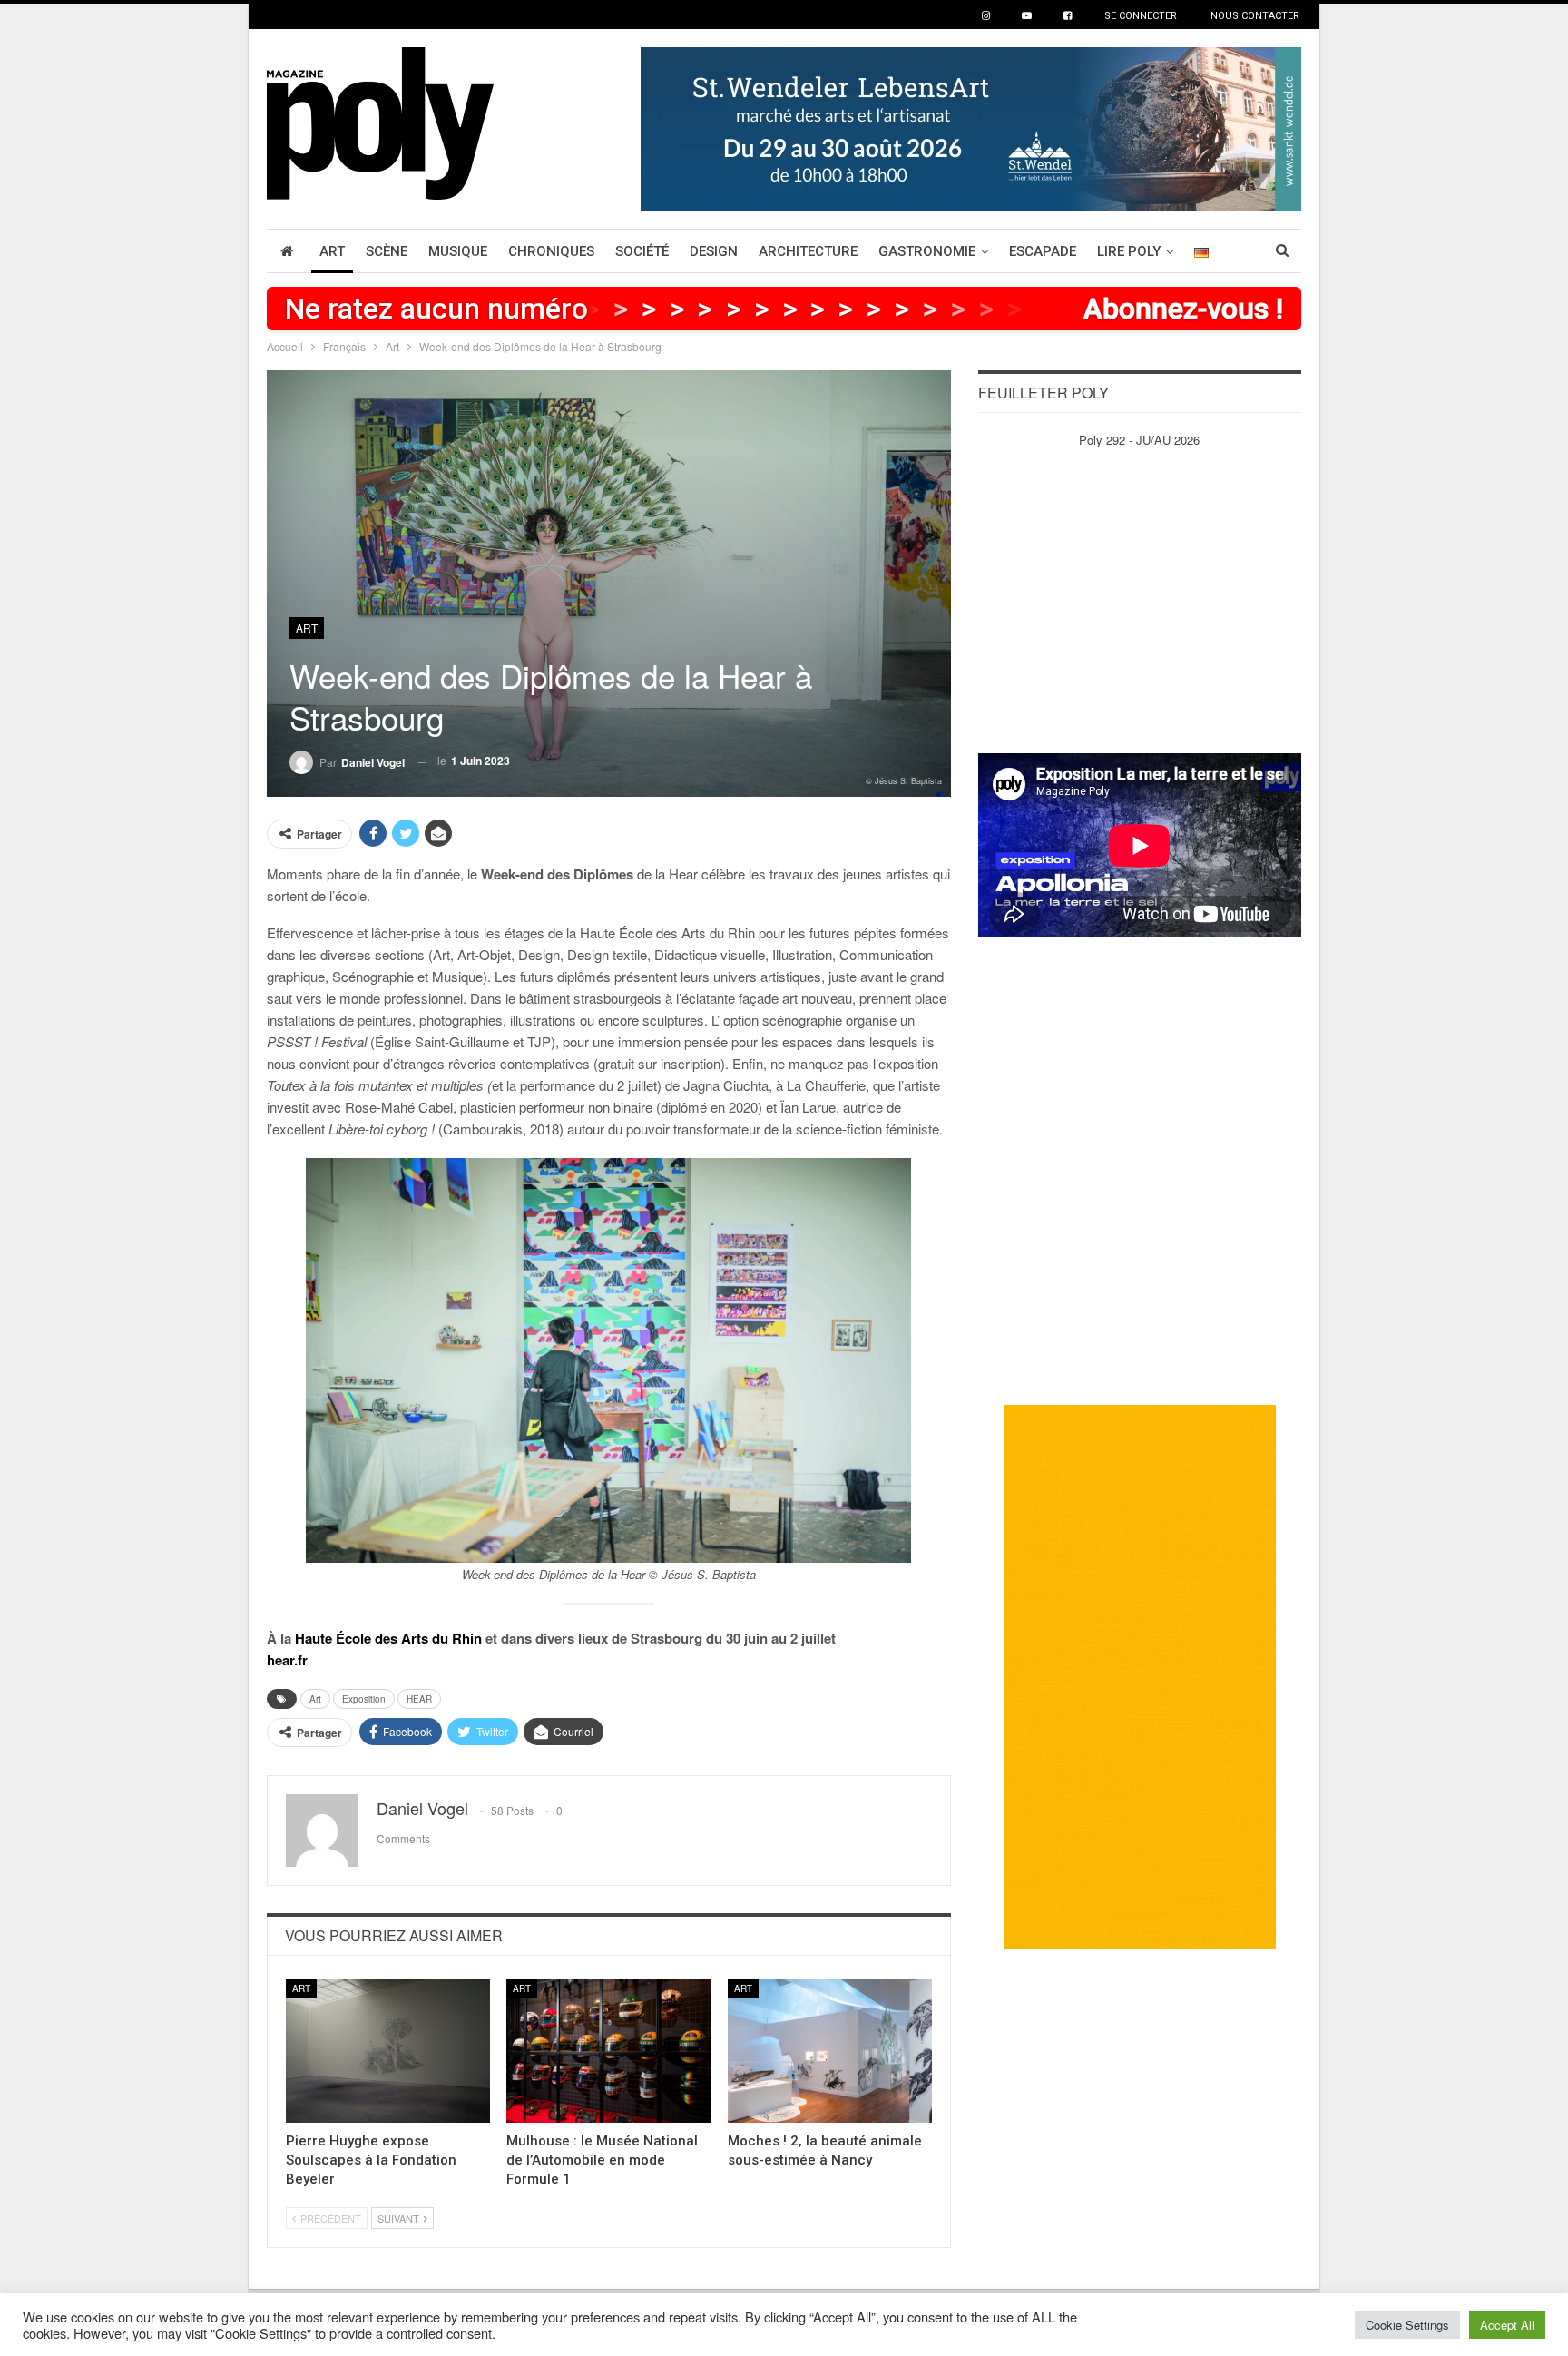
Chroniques (551, 251)
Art (332, 251)
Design (714, 251)
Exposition (364, 1699)
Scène (387, 251)
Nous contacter (1255, 16)
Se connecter (1141, 16)
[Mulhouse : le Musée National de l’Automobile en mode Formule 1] (608, 2051)
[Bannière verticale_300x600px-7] (1140, 1676)
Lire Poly (1129, 251)
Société (642, 251)
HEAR (419, 1699)
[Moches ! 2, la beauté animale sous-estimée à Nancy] (830, 2051)
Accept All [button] (1507, 2325)
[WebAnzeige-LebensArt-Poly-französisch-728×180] (971, 127)
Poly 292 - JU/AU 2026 (1139, 440)
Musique (458, 251)
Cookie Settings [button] (1407, 2325)
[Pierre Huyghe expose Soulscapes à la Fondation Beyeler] (388, 2051)
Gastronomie (927, 251)
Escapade (1043, 251)
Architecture (808, 251)
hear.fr (287, 1660)
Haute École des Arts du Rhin (388, 1638)
